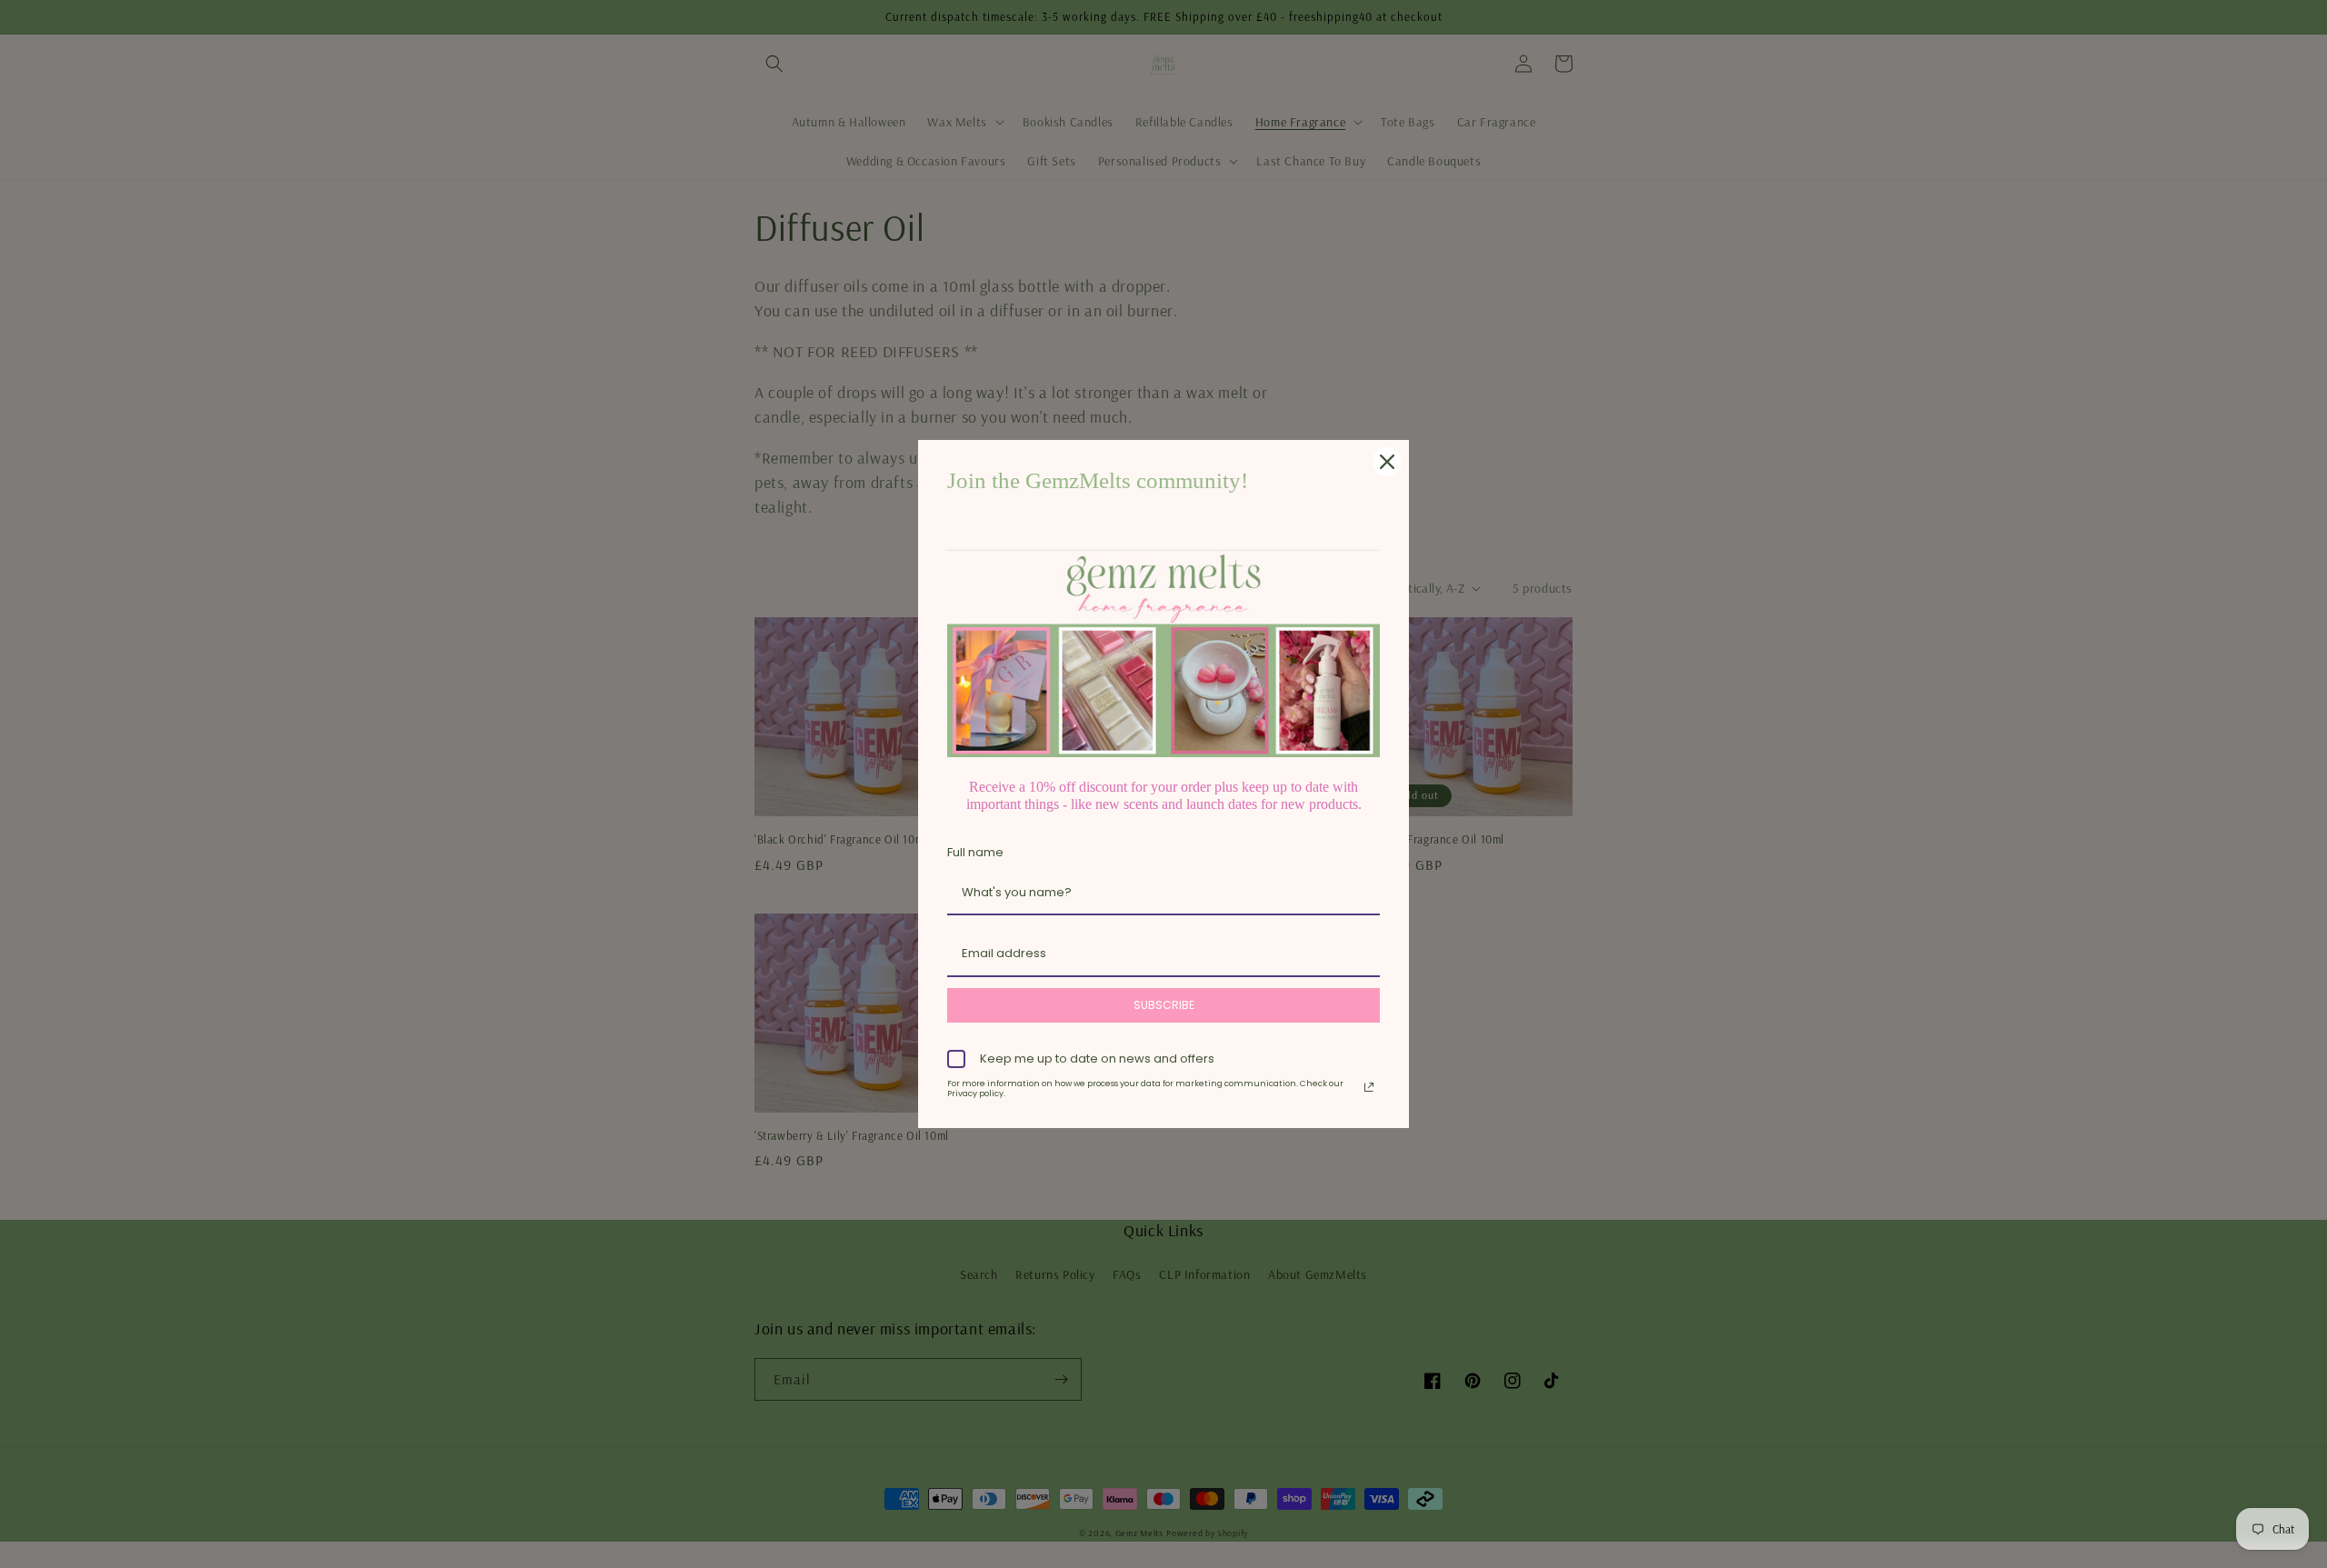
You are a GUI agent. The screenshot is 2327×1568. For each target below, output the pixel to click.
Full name (975, 852)
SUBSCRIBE (1164, 1005)
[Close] (1387, 462)
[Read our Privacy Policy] (1369, 1087)
